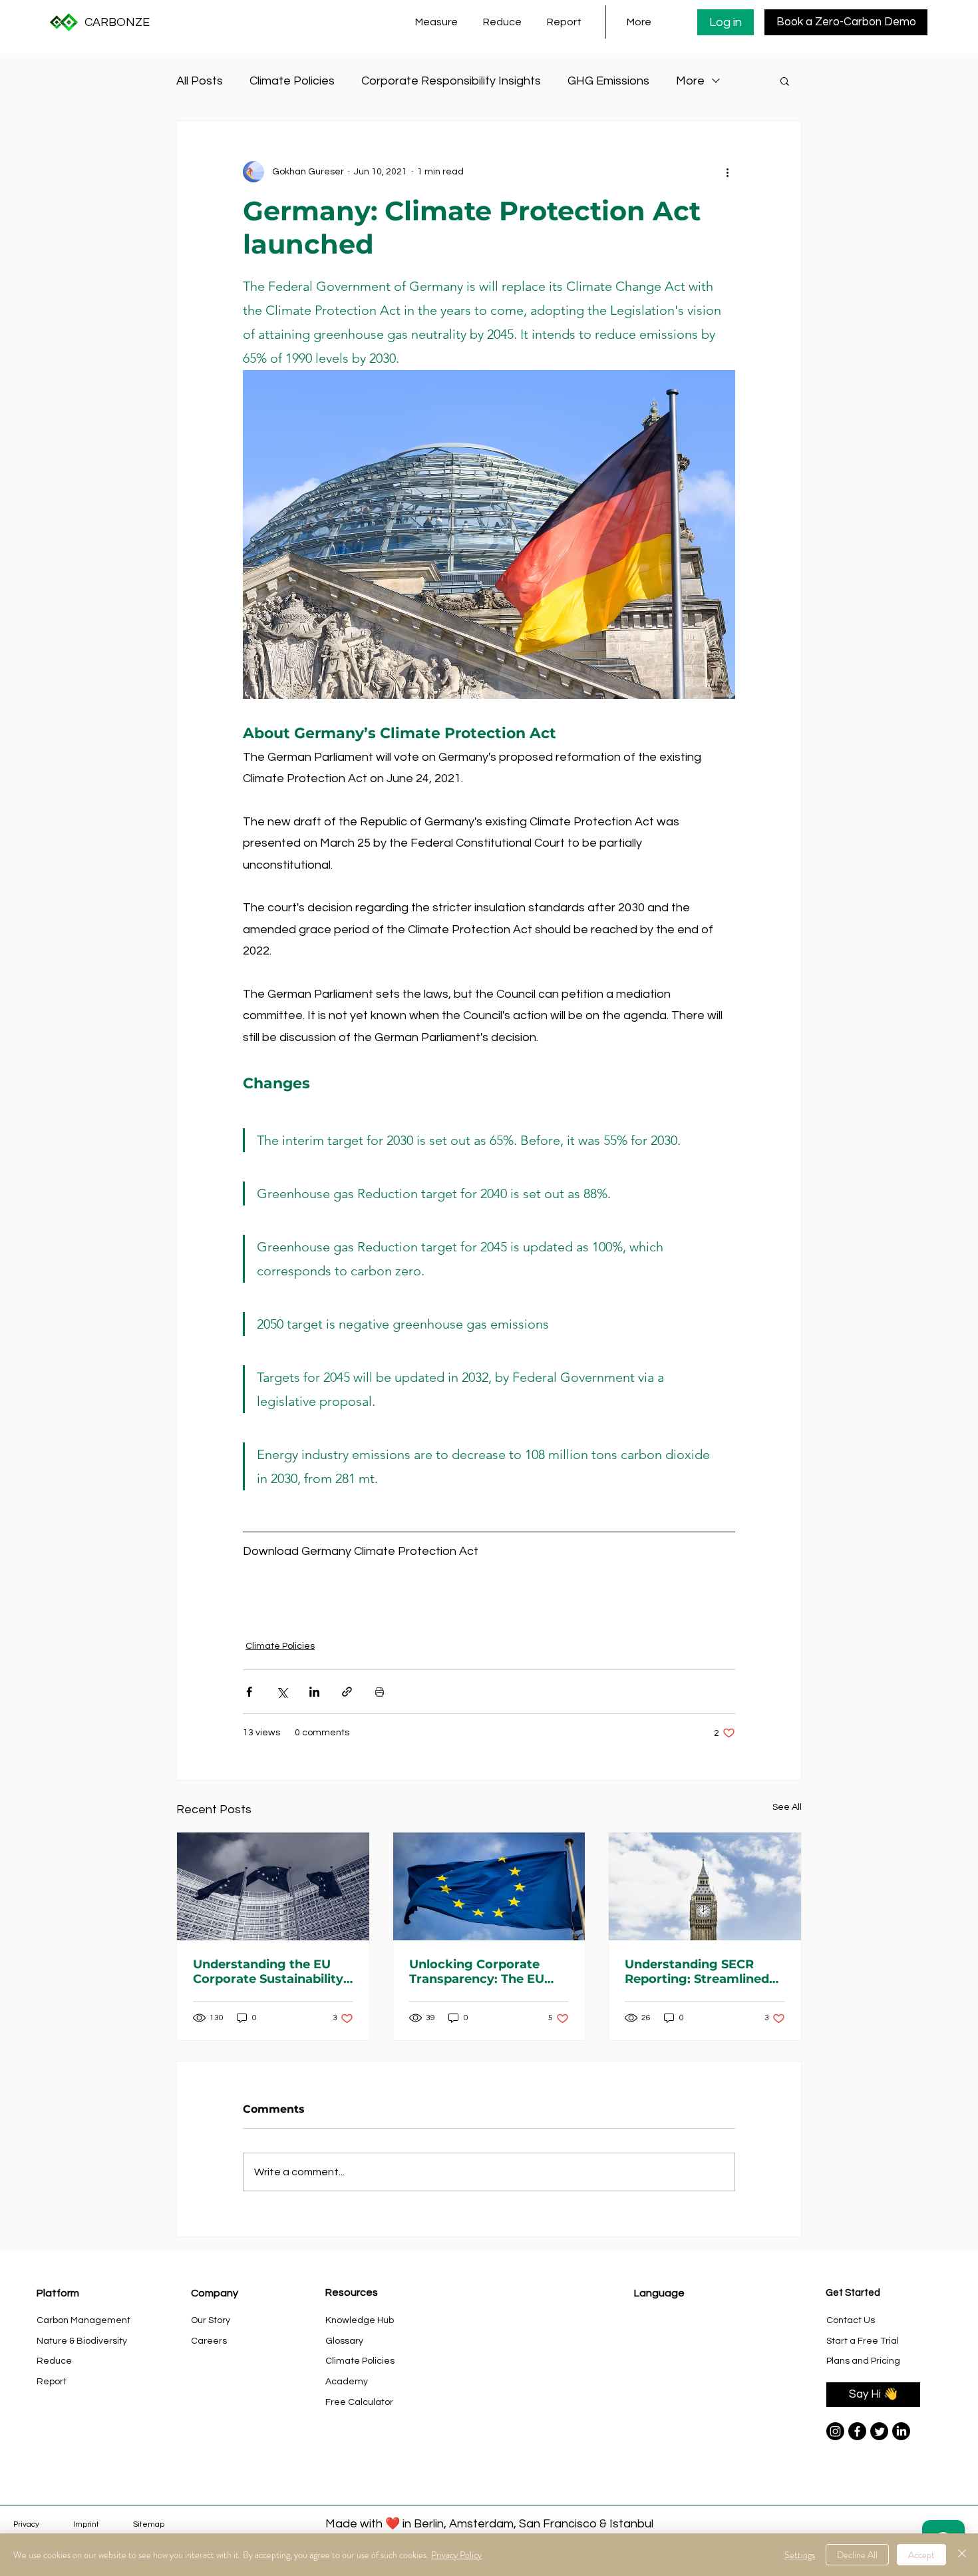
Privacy (26, 2524)
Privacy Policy (456, 2555)
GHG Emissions (608, 81)
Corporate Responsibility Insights (451, 81)
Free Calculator (359, 2402)
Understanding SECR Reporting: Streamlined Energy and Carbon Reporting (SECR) (697, 1972)
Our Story (211, 2320)
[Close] (962, 2555)
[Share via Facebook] (249, 1692)
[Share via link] (347, 1692)
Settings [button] (800, 2555)
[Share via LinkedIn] (314, 1692)
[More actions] (727, 172)
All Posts (200, 81)
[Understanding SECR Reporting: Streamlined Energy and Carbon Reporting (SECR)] (705, 1886)
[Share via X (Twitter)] (282, 1692)
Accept (921, 2555)
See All (787, 1807)
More (690, 81)
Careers (209, 2341)
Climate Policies (292, 81)
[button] (439, 22)
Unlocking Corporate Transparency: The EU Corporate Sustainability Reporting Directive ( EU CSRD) (484, 1972)
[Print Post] (380, 1692)
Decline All (857, 2555)
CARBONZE (117, 22)
